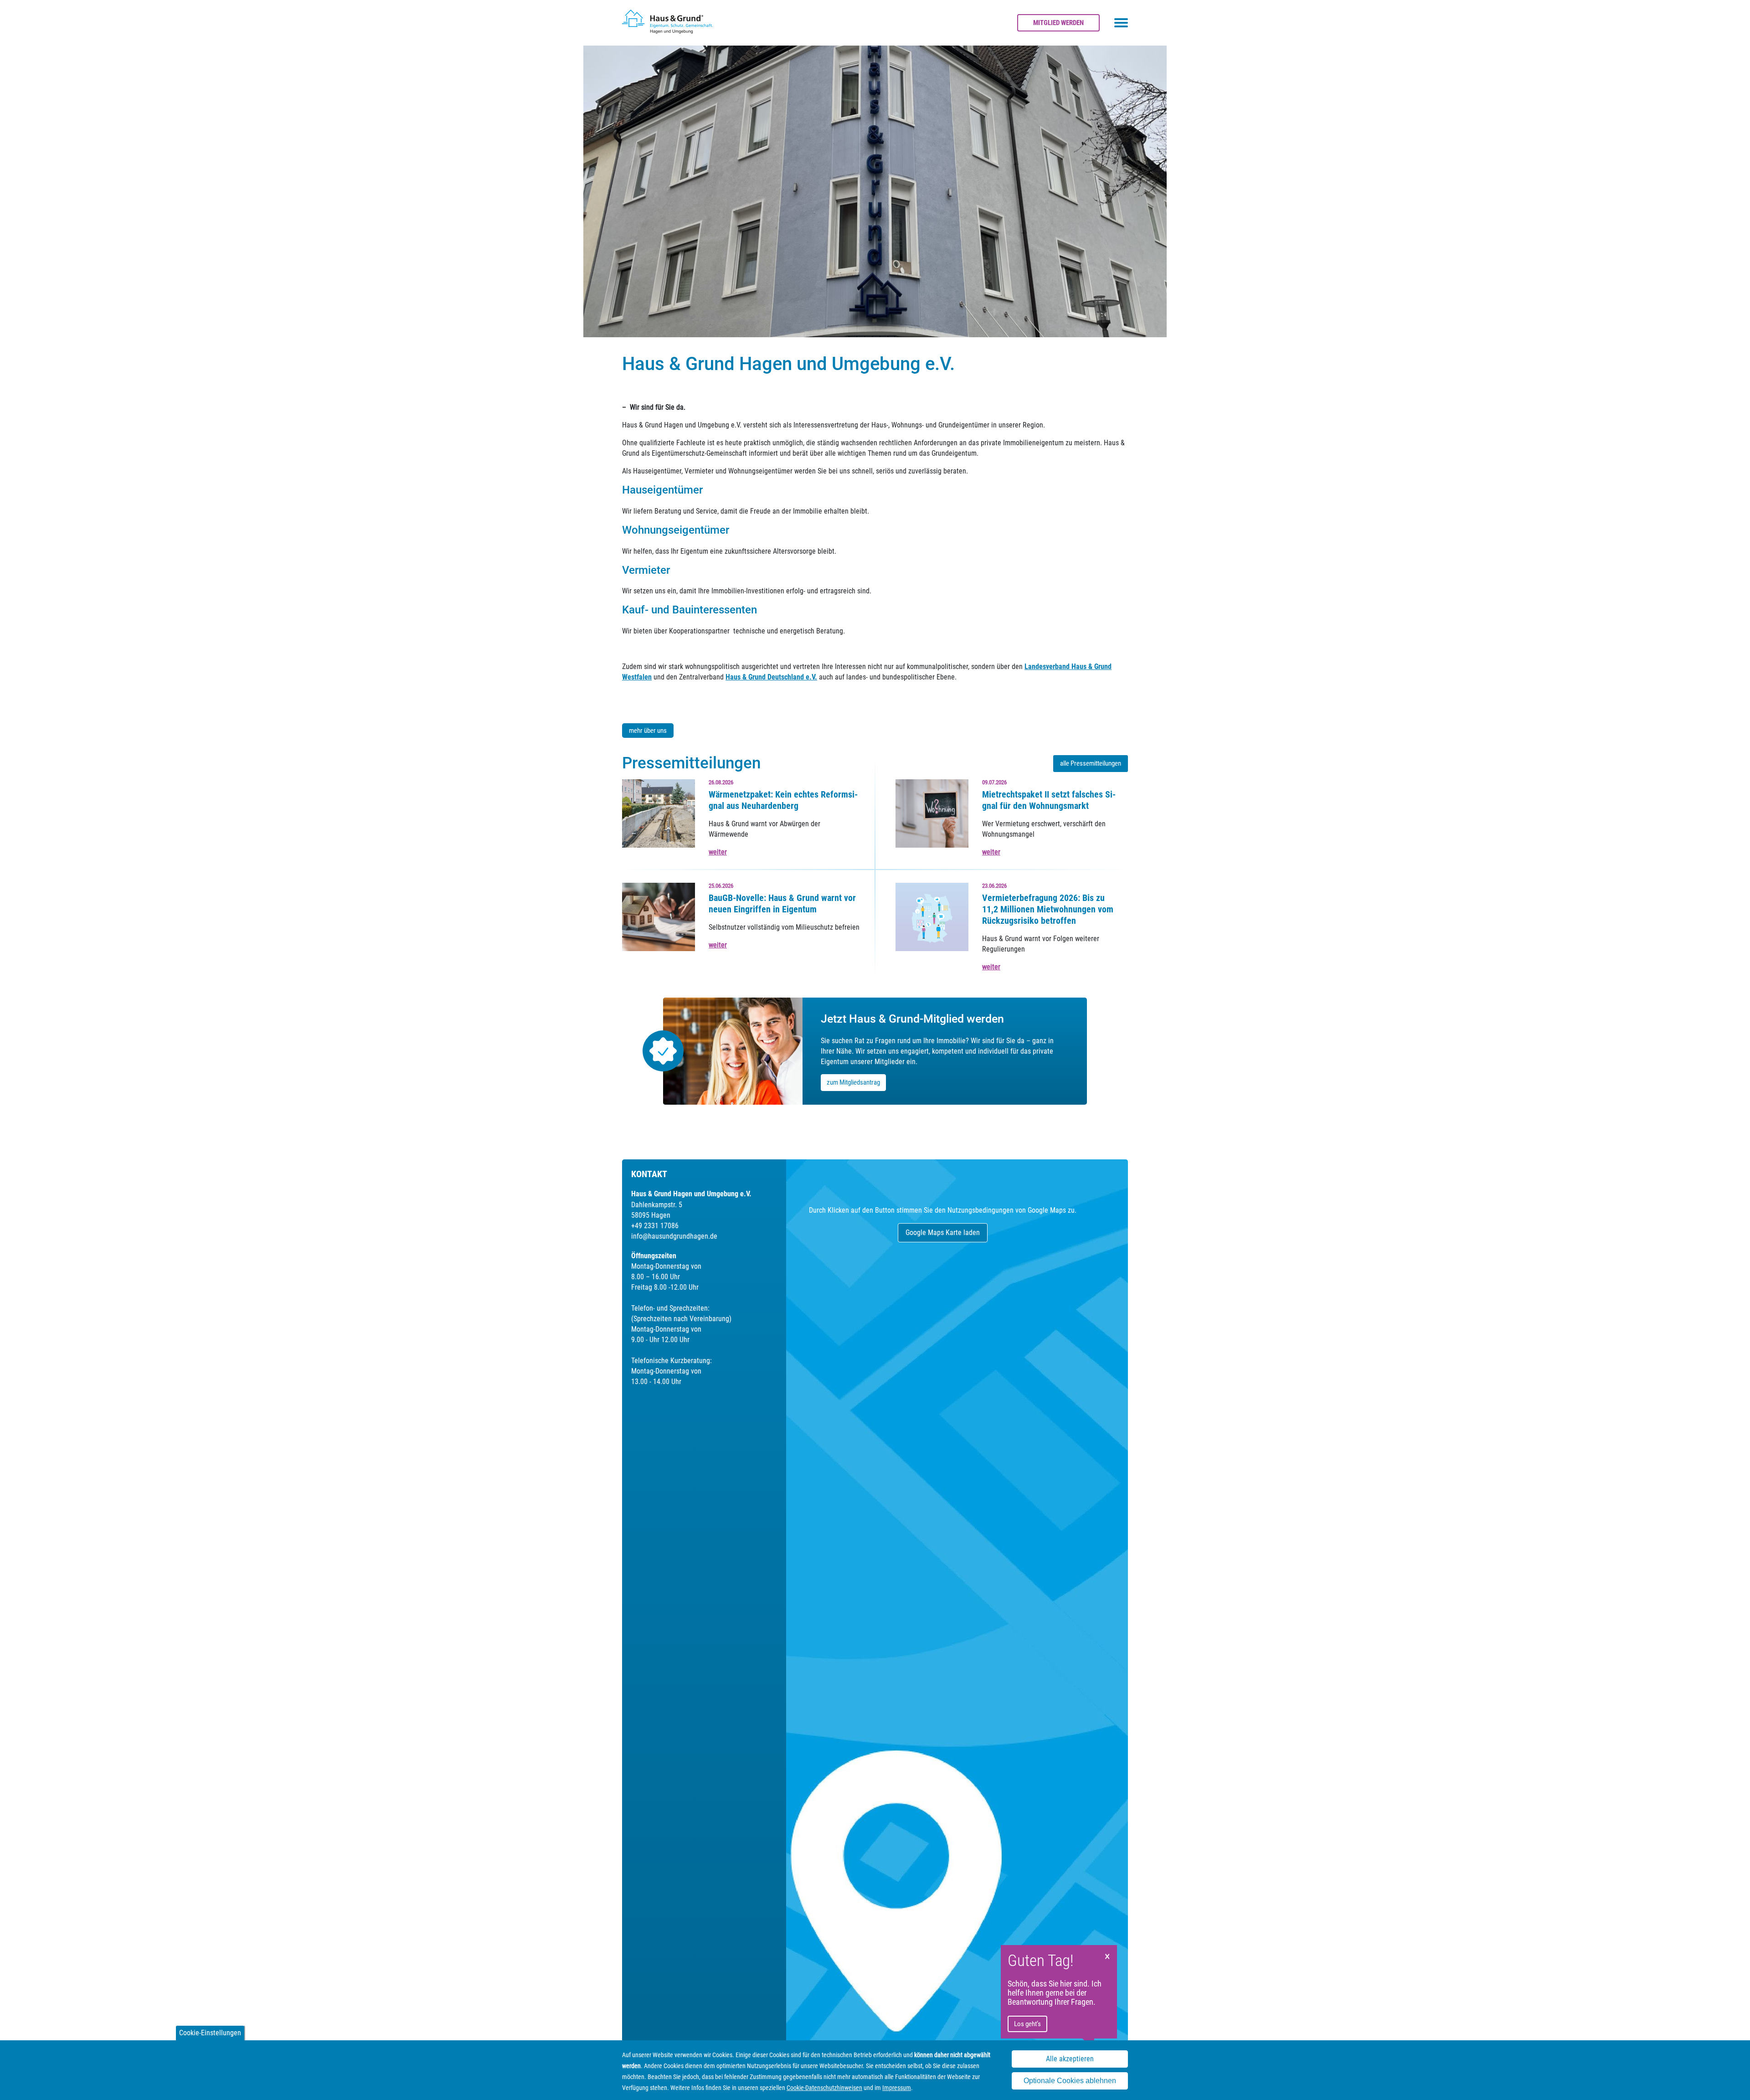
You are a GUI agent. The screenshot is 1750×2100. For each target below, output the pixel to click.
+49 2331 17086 (655, 1226)
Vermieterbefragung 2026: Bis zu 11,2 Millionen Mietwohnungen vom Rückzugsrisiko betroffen (1048, 909)
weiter (718, 852)
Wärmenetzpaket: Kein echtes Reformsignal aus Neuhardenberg (783, 800)
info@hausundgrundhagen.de (674, 1236)
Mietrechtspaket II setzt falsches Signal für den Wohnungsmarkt (1049, 800)
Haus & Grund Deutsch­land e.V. (771, 677)
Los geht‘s (1027, 2024)
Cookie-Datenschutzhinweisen (824, 2088)
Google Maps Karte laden (943, 1233)
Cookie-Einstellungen (210, 2033)
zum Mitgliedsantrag (853, 1082)
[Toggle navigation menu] (1121, 23)
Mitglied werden (1058, 23)
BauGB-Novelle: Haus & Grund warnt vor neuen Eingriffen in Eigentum (782, 903)
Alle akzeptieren (1070, 2059)
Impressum (897, 2088)
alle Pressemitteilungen (1091, 763)
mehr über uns (648, 731)
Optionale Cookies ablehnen (1070, 2081)
